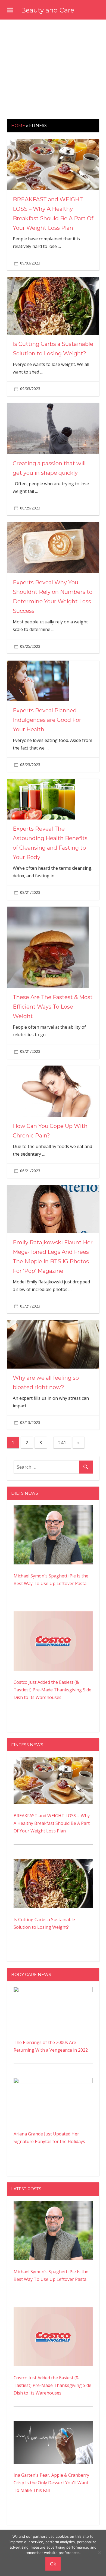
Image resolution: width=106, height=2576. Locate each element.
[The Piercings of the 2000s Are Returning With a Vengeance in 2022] (53, 1991)
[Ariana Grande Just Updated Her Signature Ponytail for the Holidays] (53, 2082)
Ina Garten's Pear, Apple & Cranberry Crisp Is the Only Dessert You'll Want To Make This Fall (51, 2483)
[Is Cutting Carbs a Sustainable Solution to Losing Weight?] (53, 1863)
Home (18, 125)
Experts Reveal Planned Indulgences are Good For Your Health (47, 720)
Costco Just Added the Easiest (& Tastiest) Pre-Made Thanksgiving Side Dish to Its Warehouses (52, 1690)
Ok (53, 2564)
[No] (99, 2553)
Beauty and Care (48, 10)
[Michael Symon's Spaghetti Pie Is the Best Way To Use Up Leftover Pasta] (53, 1509)
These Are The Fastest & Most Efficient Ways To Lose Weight (53, 1007)
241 (62, 1442)
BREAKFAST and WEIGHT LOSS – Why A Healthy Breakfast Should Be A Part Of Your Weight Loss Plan (52, 1823)
